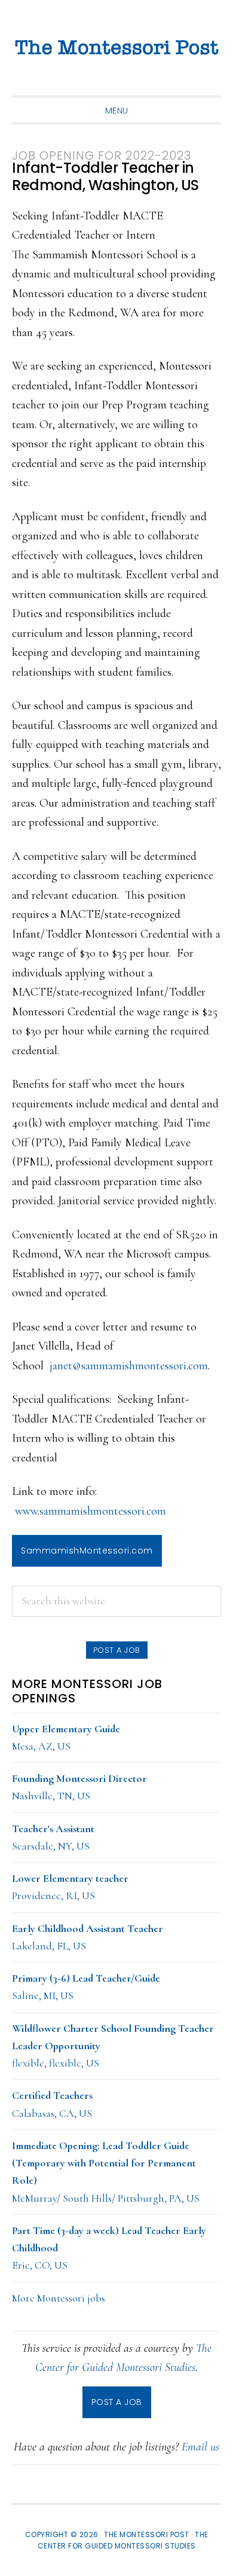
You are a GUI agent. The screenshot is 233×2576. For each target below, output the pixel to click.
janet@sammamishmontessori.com (129, 1366)
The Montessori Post (116, 48)
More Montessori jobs (59, 2298)
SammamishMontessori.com (87, 1551)
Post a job (117, 1650)
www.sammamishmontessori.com (91, 1511)
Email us (200, 2447)
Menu (117, 111)
